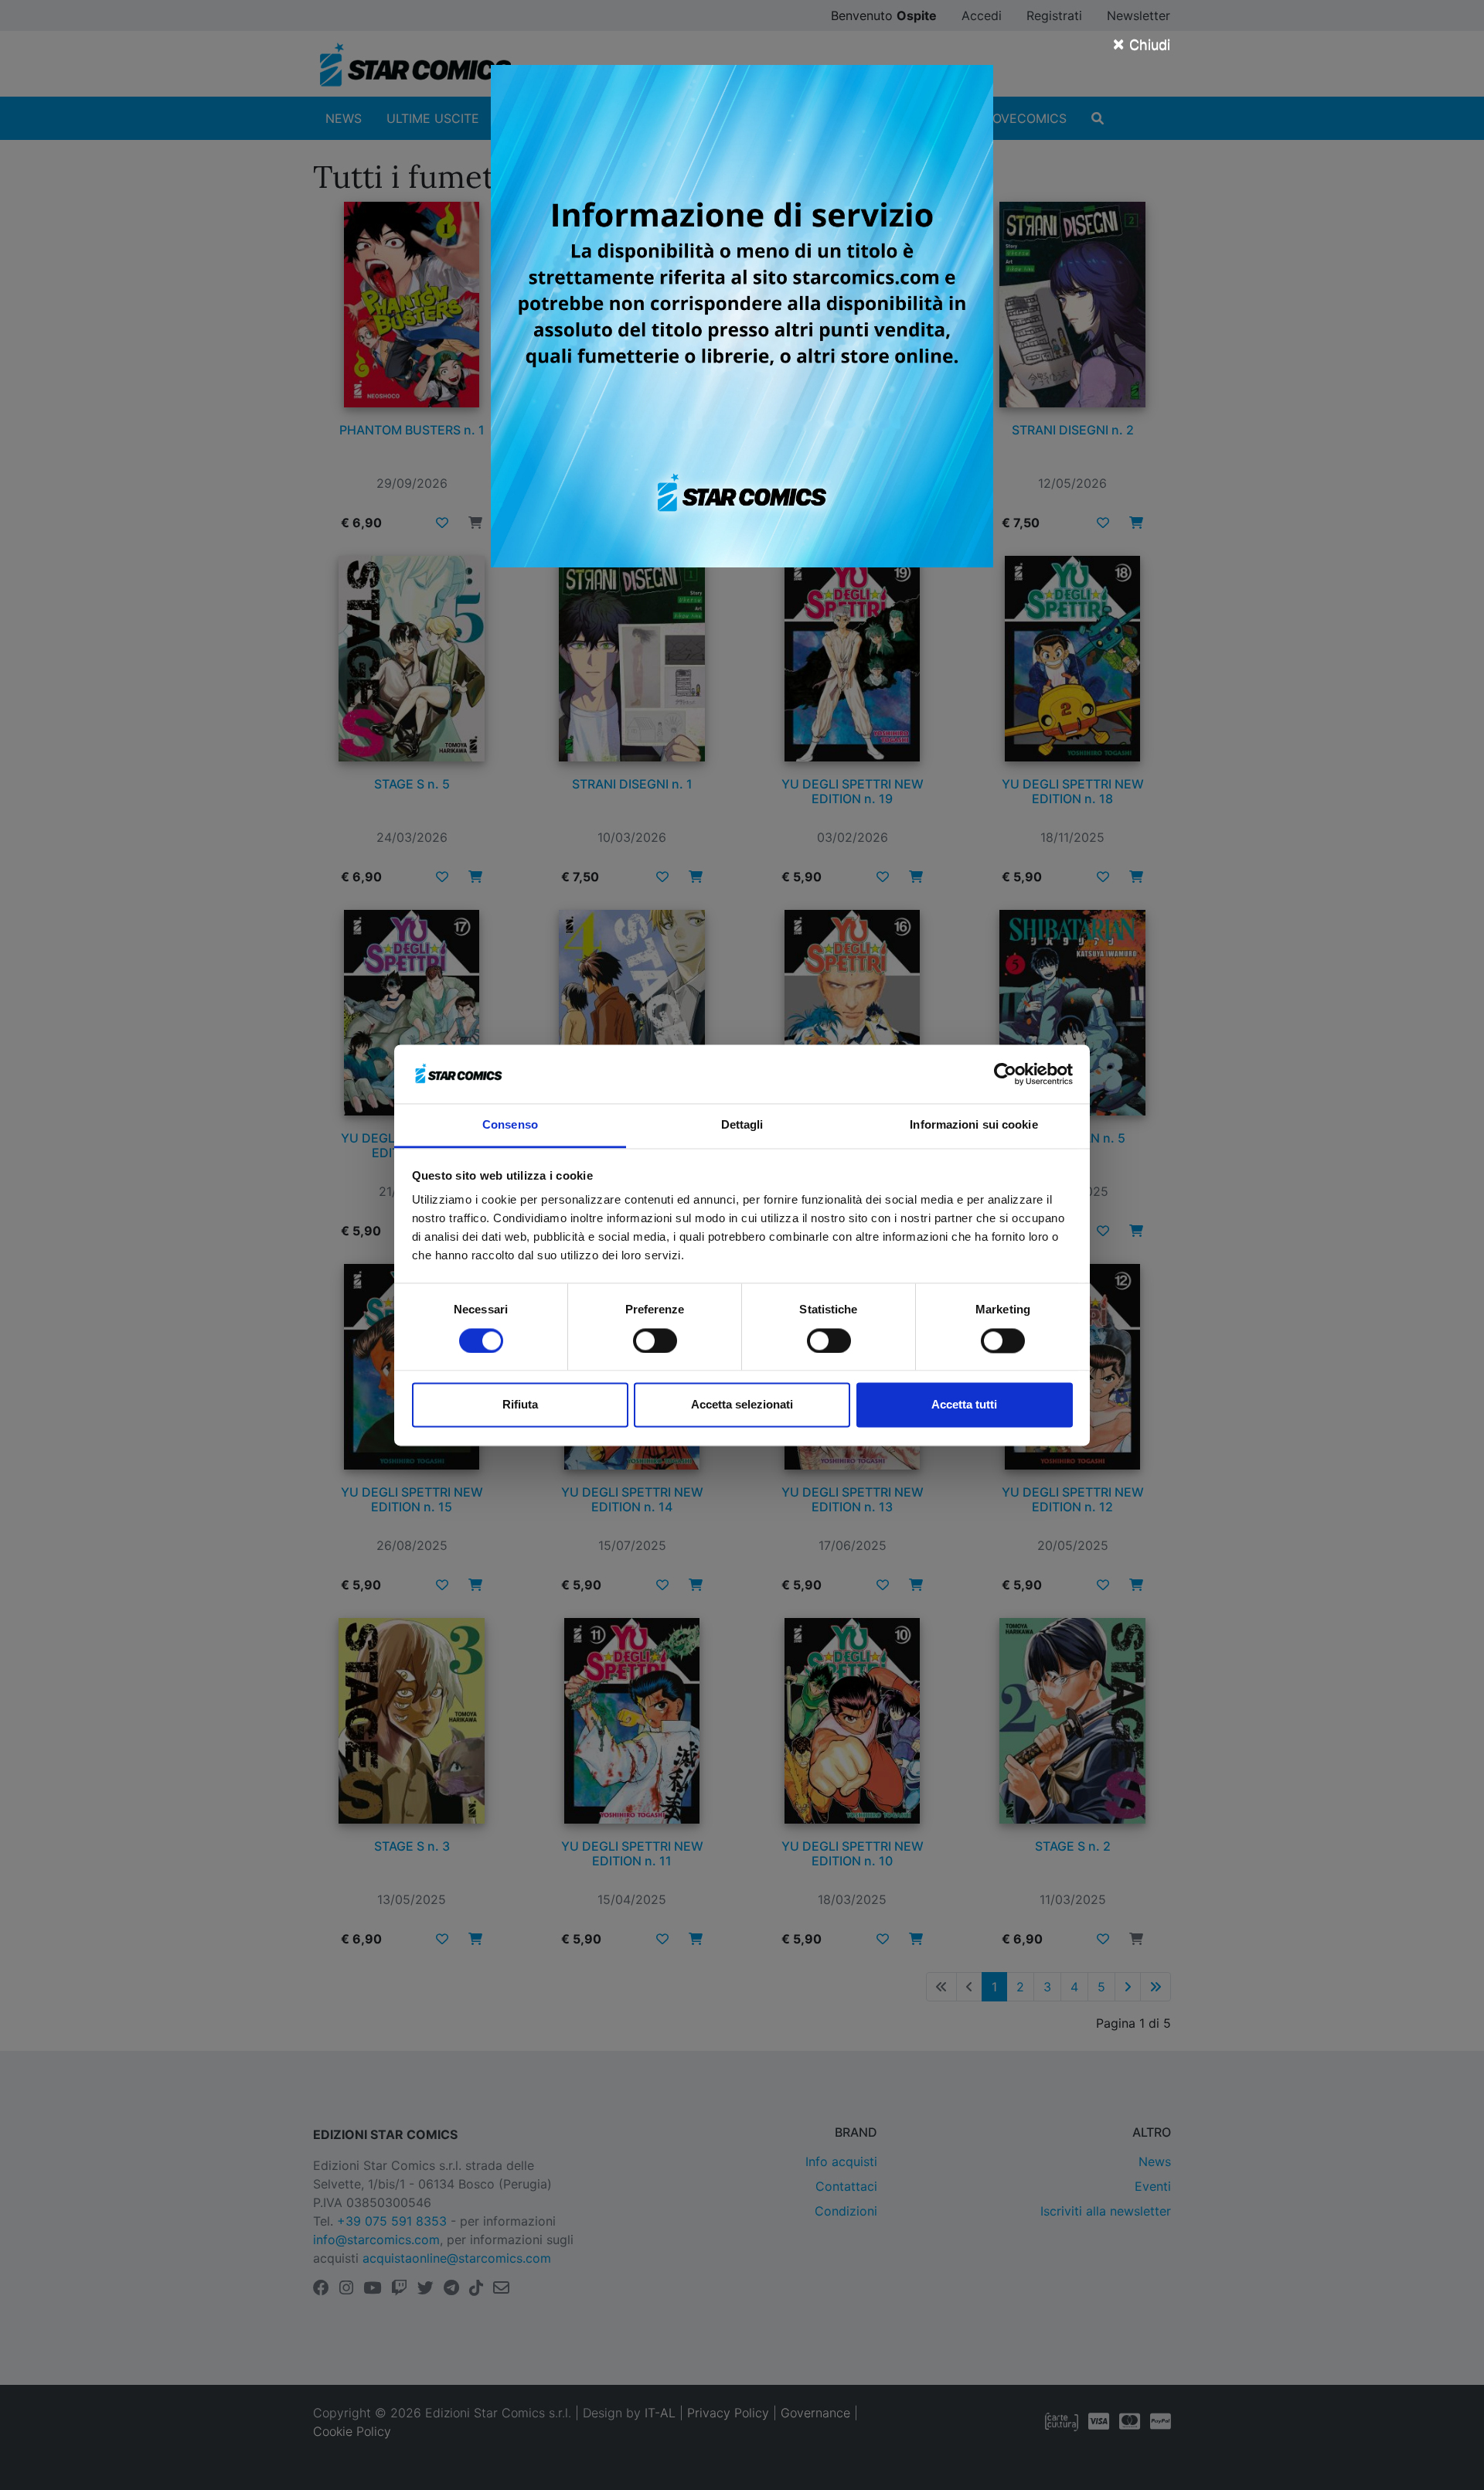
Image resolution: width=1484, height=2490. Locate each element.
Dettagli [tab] (742, 1125)
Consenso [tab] (510, 1125)
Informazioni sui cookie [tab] (973, 1125)
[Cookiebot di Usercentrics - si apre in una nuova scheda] (1005, 1074)
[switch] (655, 1340)
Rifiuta (520, 1405)
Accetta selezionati (742, 1405)
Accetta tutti (964, 1405)
